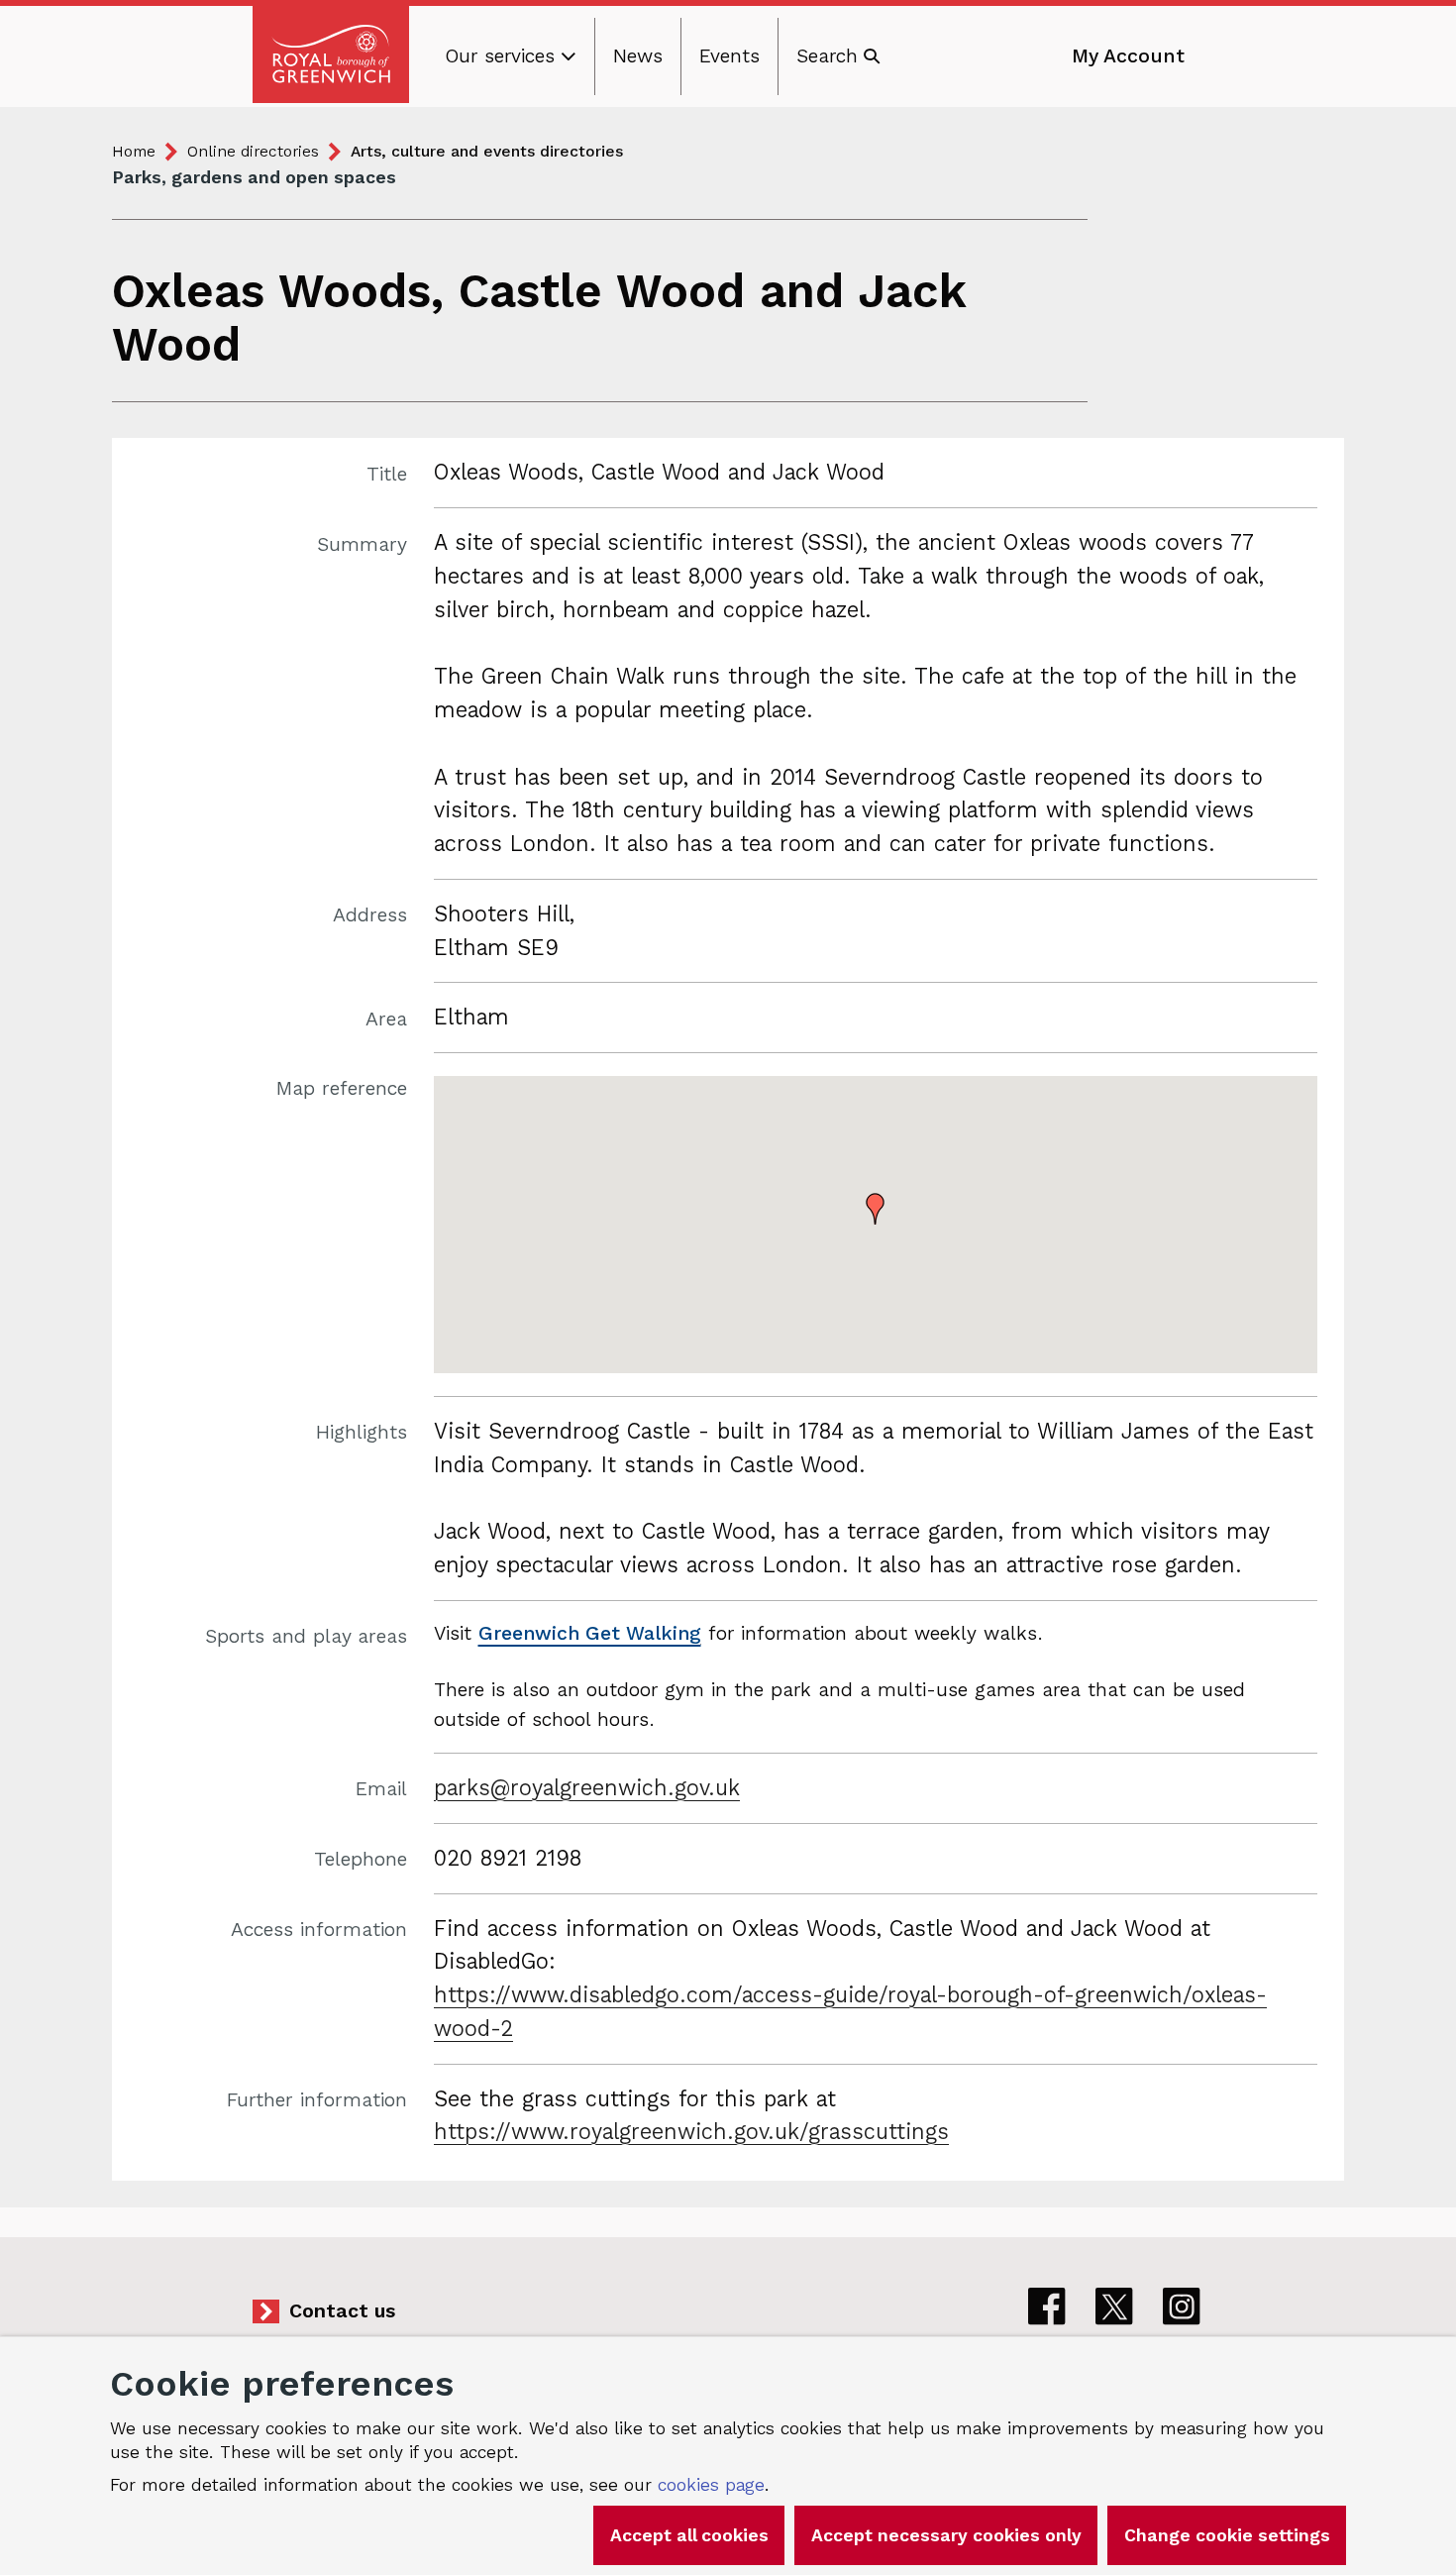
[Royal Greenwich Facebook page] (1047, 2307)
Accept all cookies (689, 2535)
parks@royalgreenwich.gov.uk (587, 1788)
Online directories (253, 151)
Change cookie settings (1227, 2535)
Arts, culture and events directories (487, 151)
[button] (876, 1209)
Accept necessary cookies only (946, 2535)
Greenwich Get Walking (590, 1633)
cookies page (711, 2485)
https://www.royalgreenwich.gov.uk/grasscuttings (691, 2132)
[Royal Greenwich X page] (1114, 2307)
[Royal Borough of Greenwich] (331, 54)
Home (134, 151)
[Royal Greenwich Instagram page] (1182, 2307)
